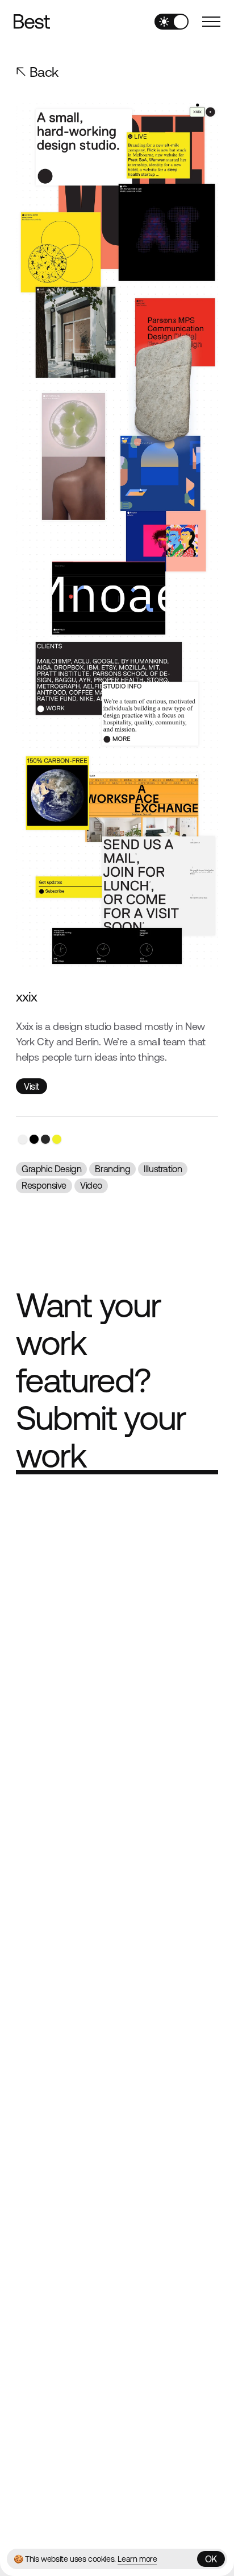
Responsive (44, 1185)
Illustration (163, 1169)
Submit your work (101, 1437)
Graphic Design (51, 1169)
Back (44, 72)
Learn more (137, 2559)
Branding (112, 1169)
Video (91, 1185)
